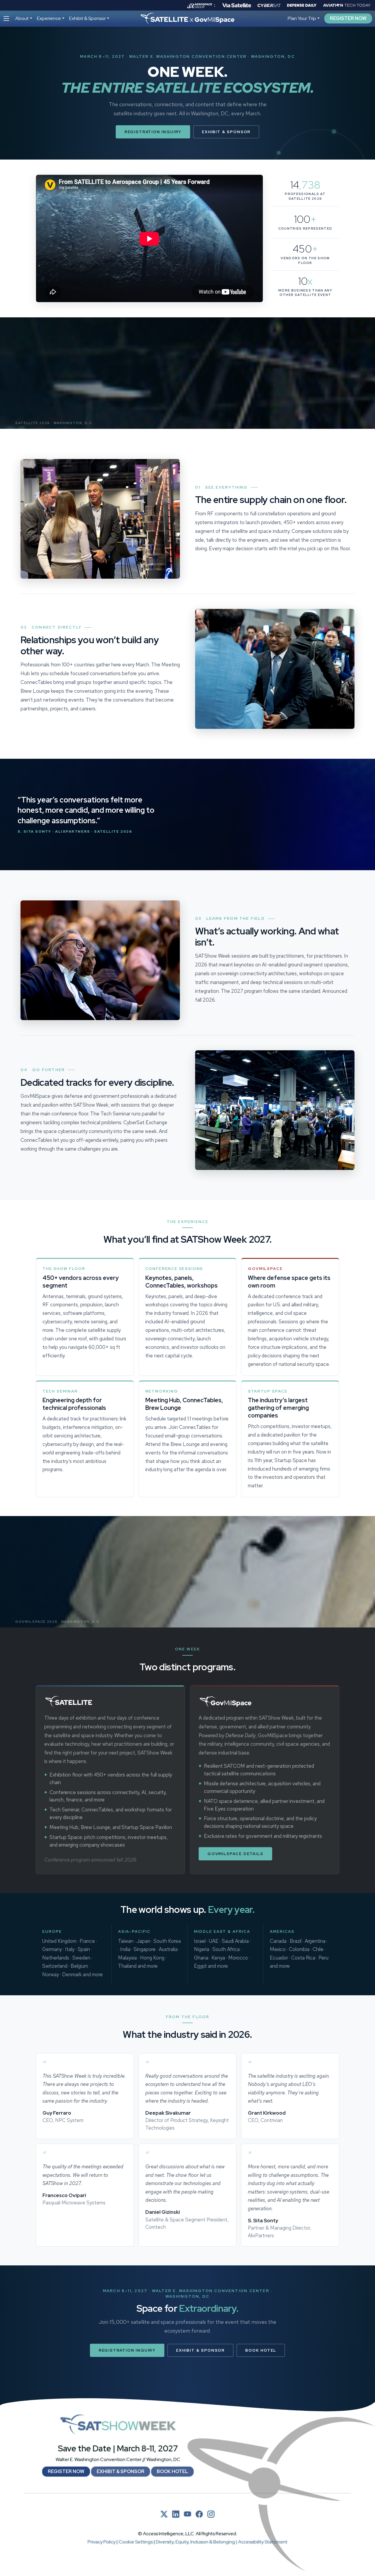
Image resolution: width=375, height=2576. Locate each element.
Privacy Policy (102, 2542)
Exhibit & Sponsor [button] (87, 18)
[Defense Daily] (302, 5)
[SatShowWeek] (118, 2425)
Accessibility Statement (263, 2542)
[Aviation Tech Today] (347, 5)
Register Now (348, 18)
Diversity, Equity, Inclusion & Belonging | (197, 2542)
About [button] (22, 18)
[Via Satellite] (237, 5)
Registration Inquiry (153, 132)
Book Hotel (261, 2350)
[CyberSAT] (269, 5)
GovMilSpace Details (235, 1854)
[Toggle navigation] (6, 19)
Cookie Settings (136, 2542)
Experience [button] (49, 18)
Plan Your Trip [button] (302, 18)
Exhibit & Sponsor (226, 132)
